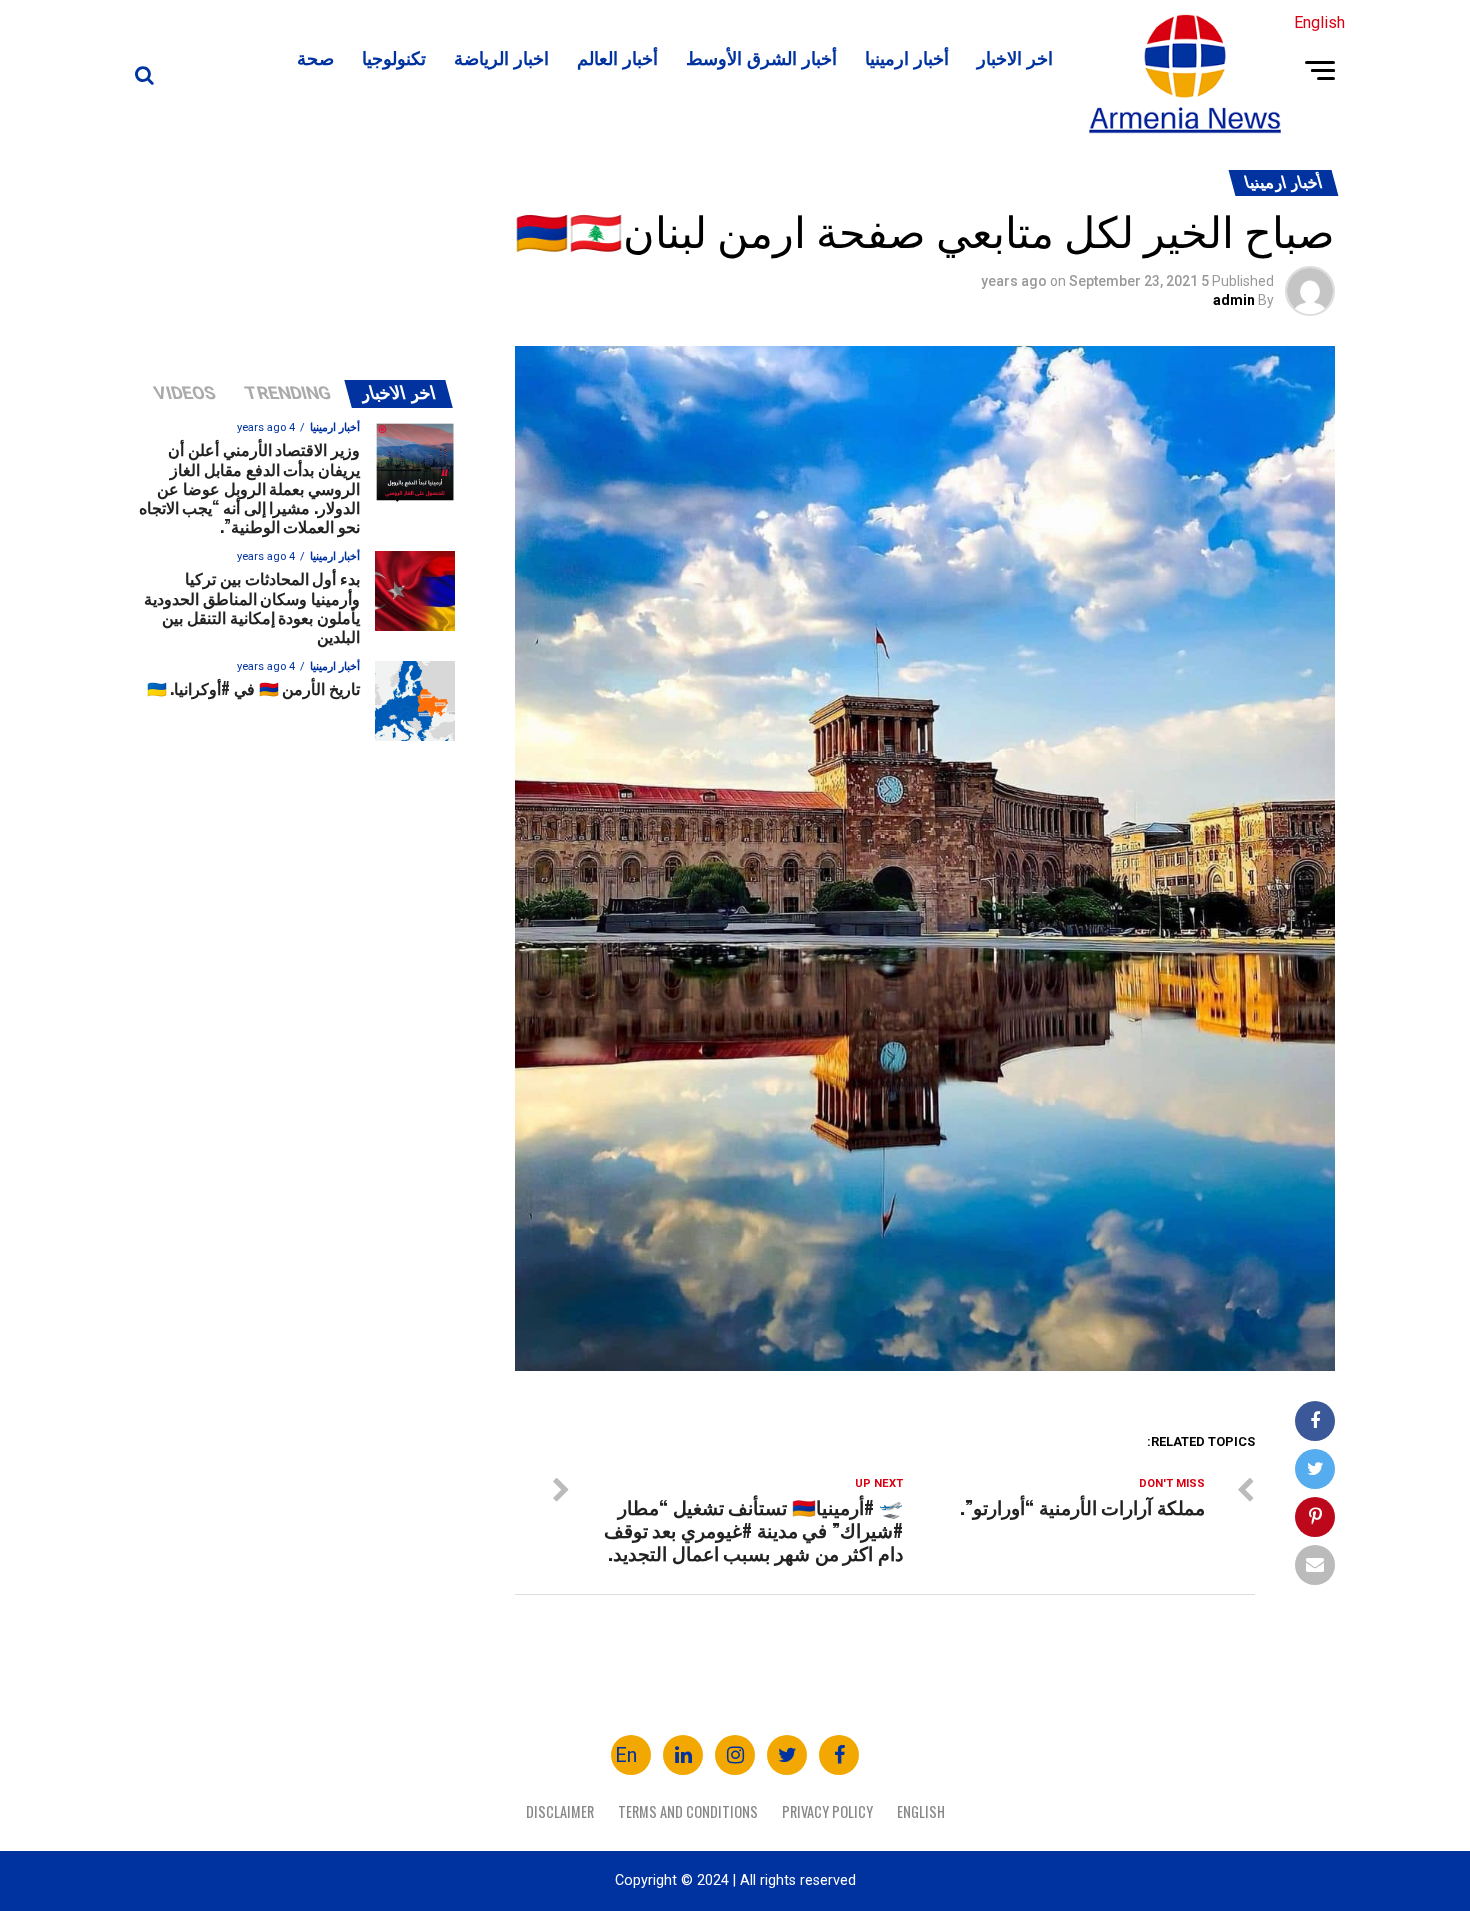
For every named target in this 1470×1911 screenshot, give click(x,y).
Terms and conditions (688, 1811)
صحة (315, 57)
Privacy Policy (827, 1811)
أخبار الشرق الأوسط (761, 57)
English (921, 1811)
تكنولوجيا (394, 57)
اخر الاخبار (1015, 57)
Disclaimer (560, 1811)
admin (1234, 300)
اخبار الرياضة (501, 57)
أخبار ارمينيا (907, 57)
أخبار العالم (617, 57)
